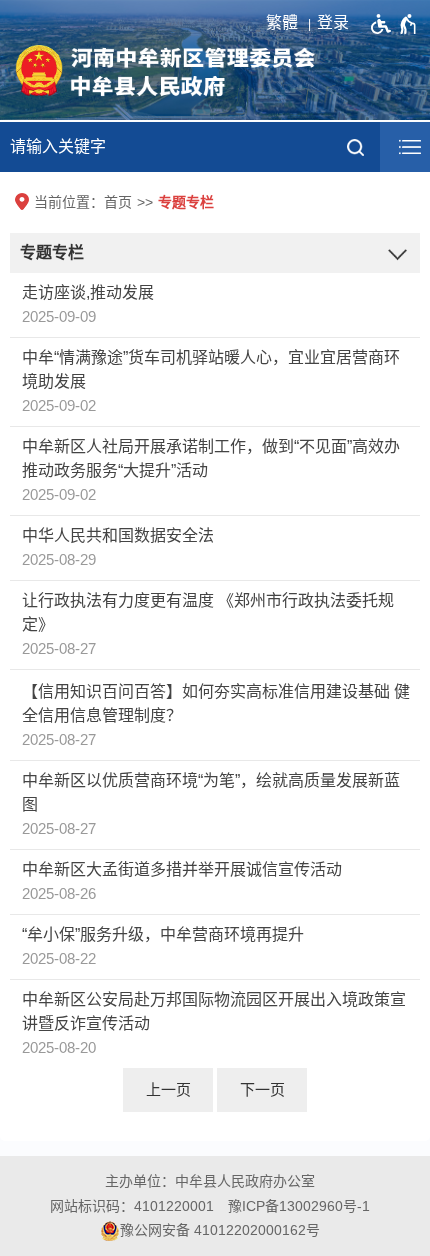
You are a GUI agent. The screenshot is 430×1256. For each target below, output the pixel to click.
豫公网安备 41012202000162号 (220, 1230)
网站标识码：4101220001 (132, 1206)
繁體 (282, 22)
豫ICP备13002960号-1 (299, 1206)
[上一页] (168, 1090)
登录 (333, 22)
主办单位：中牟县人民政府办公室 (210, 1181)
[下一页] (262, 1090)
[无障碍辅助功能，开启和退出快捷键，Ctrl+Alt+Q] (394, 24)
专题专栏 (186, 202)
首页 (118, 202)
